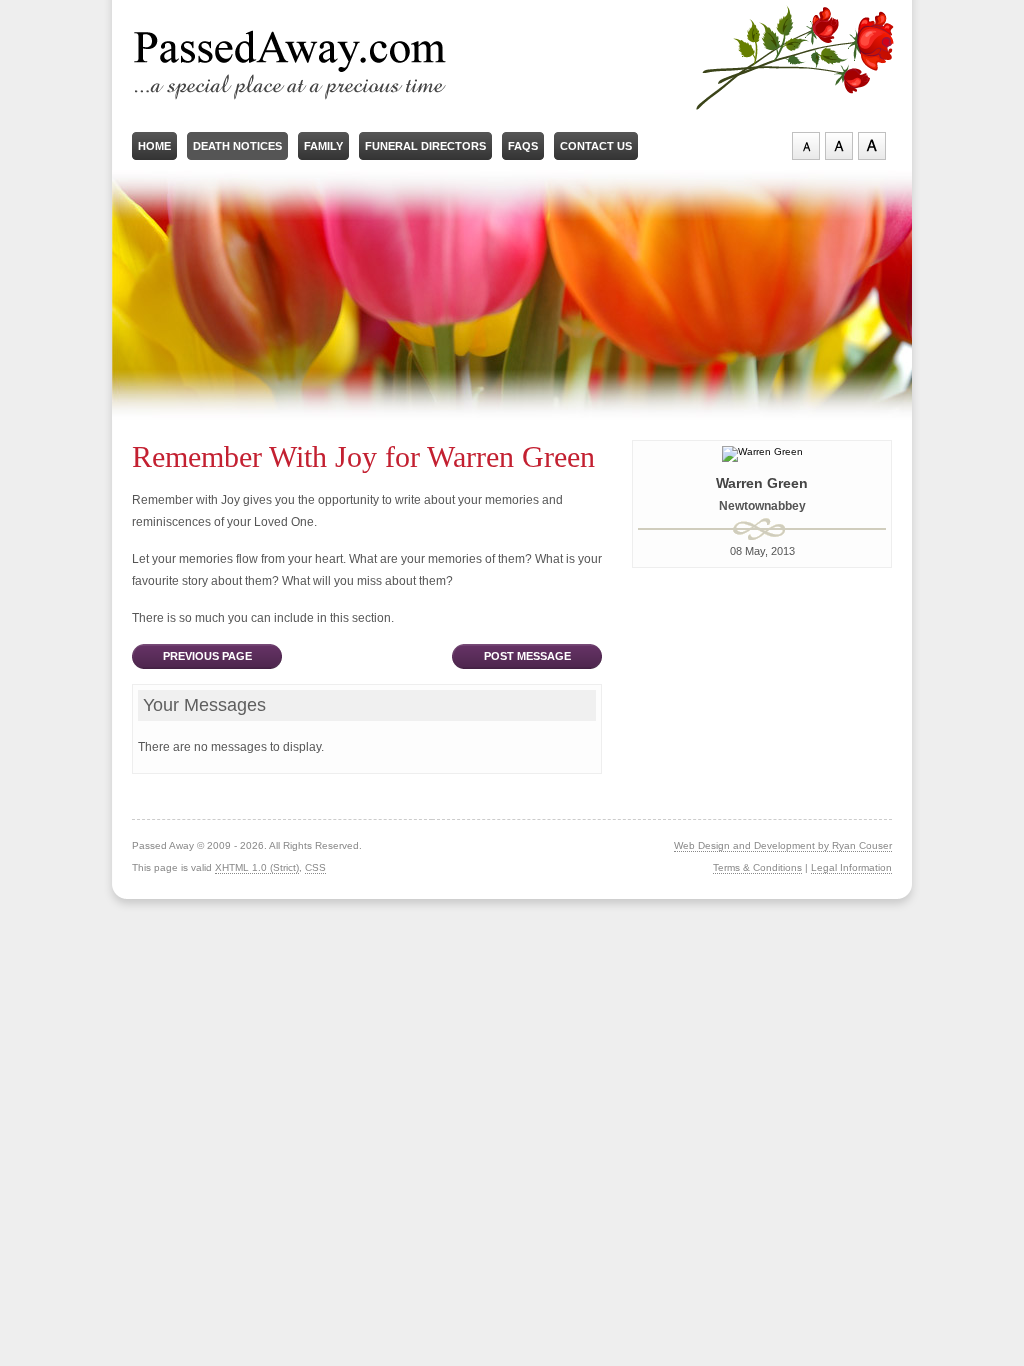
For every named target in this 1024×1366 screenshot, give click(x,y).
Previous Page (207, 656)
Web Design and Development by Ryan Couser (783, 845)
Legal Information (851, 867)
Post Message (527, 656)
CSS (315, 867)
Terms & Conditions (757, 867)
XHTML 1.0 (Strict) (257, 867)
